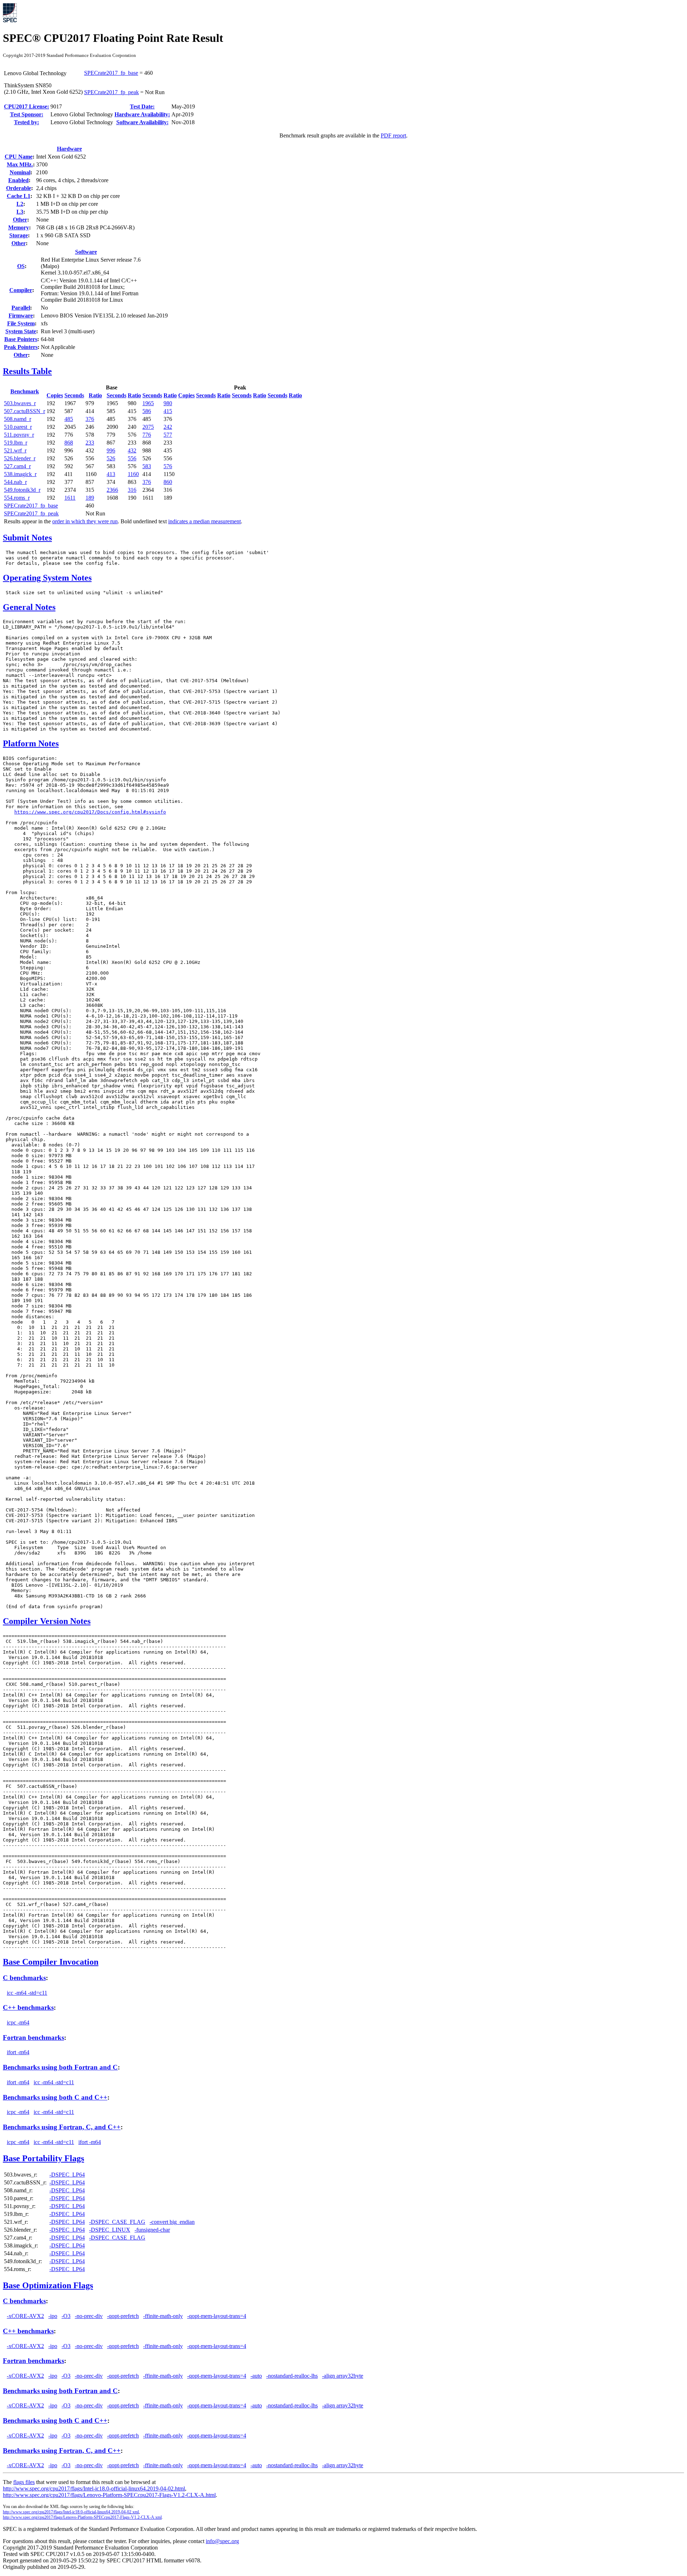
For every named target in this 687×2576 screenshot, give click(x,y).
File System (21, 323)
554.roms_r (17, 498)
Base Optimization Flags (48, 2285)
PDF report (393, 135)
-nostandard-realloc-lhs (292, 2376)
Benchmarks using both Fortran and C (60, 2067)
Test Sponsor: (27, 114)
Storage (19, 235)
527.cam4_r (17, 466)
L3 (20, 212)
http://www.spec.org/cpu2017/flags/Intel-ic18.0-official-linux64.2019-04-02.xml (71, 2512)
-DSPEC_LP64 (67, 2175)
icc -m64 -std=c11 (27, 1993)
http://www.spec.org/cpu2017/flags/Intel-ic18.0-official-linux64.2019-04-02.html (94, 2488)
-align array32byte (343, 2376)
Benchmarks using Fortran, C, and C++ (62, 2127)
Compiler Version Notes (47, 1621)
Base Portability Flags (43, 2158)
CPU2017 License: (26, 106)
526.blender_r (20, 458)
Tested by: (26, 122)
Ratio (95, 395)
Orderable (19, 188)
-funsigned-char (152, 2230)
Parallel (21, 308)
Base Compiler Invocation (51, 1962)
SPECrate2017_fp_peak (111, 92)
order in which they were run (85, 521)
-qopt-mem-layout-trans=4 (217, 2316)
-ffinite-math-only (163, 2316)
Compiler (21, 290)
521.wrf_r (15, 450)
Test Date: (142, 106)
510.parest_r (18, 427)
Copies (55, 395)
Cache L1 (19, 196)
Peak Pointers (21, 347)
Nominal (20, 172)
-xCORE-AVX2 (25, 2316)
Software (86, 252)
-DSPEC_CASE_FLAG (117, 2222)
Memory (19, 227)
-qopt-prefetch (123, 2316)
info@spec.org (222, 2541)
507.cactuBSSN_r (25, 411)
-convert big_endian (172, 2222)
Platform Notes (31, 743)
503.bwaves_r (20, 403)
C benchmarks (24, 1978)
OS (21, 266)
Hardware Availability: (142, 114)
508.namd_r (18, 419)
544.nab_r (15, 482)
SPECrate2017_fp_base (111, 73)
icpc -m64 (18, 2022)
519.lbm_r (16, 443)
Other (20, 220)
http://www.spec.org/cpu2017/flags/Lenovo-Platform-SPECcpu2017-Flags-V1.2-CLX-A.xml (82, 2517)
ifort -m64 (18, 2052)
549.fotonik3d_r (22, 490)
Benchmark (25, 391)
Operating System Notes (47, 578)
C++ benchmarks (28, 2007)
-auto (256, 2376)
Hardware (69, 149)
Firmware (21, 316)
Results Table (27, 371)
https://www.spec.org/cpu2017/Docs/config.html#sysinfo (90, 812)
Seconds (74, 395)
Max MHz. (20, 164)
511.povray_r (19, 435)
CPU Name (19, 157)
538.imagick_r (20, 474)
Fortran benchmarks (33, 2037)
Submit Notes (27, 538)
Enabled (18, 180)
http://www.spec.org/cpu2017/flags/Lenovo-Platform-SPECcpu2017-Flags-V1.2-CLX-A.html (109, 2495)
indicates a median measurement (204, 521)
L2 (20, 204)
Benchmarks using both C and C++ (55, 2097)
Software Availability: (142, 122)
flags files (24, 2482)
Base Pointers (21, 339)
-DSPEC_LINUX (110, 2230)
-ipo (53, 2316)
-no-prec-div (89, 2316)
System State (21, 331)
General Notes (29, 607)
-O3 (66, 2316)
